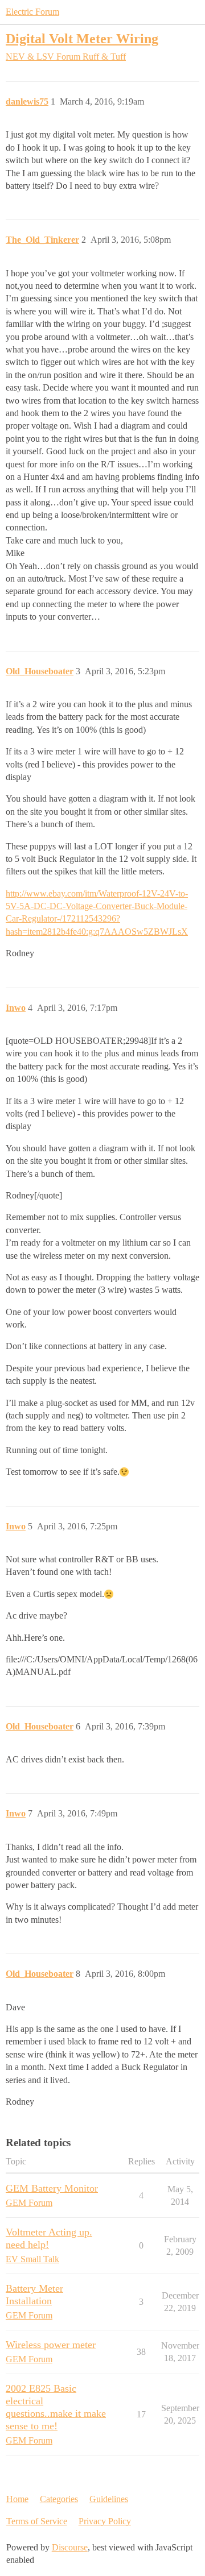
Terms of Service (37, 2521)
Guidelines (109, 2499)
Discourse (70, 2547)
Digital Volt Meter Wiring (82, 38)
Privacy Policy (105, 2521)
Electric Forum (32, 12)
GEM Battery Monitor (52, 2188)
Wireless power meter (51, 2345)
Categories (59, 2499)
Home (17, 2499)
